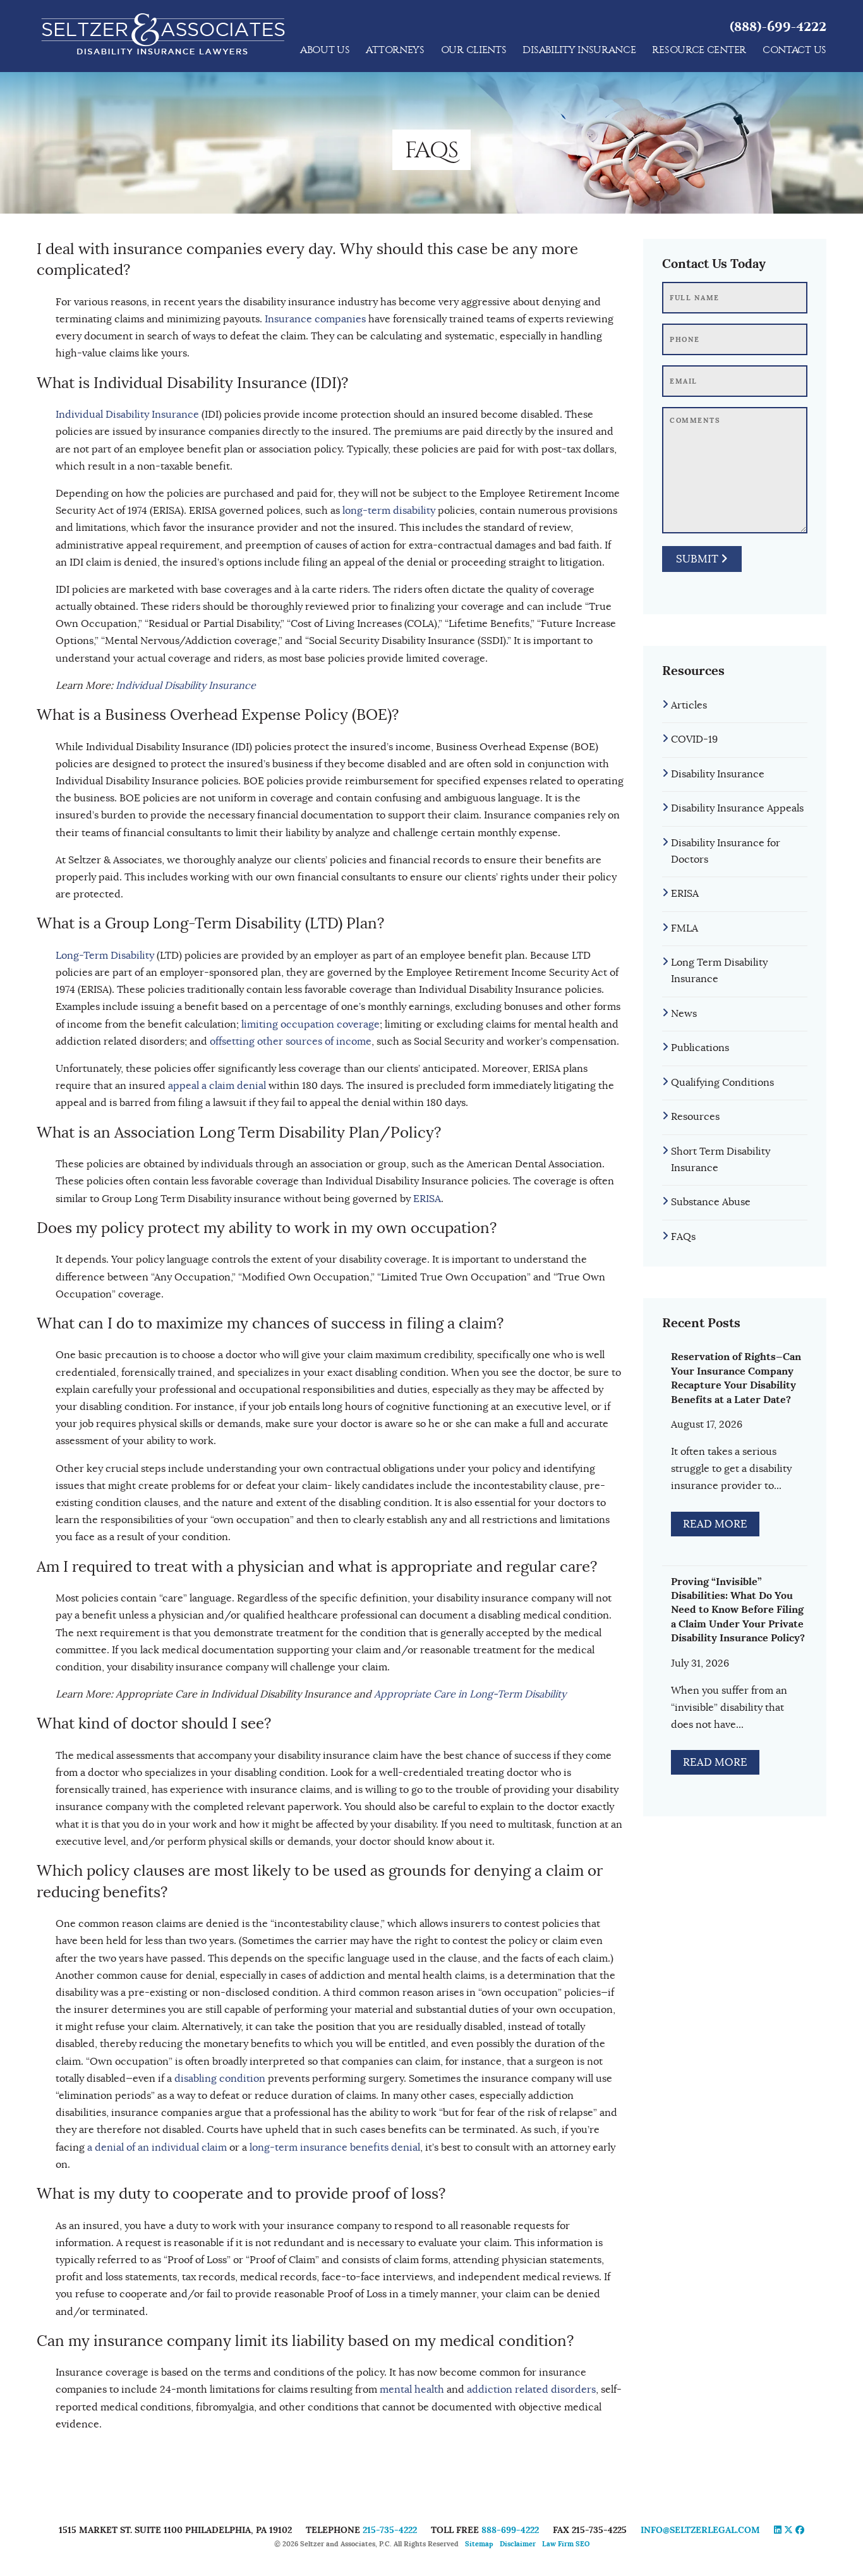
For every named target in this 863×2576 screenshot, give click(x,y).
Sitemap (479, 2544)
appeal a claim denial (217, 1086)
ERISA (427, 1199)
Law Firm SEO (566, 2544)
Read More (715, 1524)
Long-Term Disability (105, 956)
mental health (412, 2390)
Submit (698, 559)
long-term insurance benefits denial (335, 2148)
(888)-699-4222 (778, 27)
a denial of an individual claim (157, 2148)
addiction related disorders (531, 2390)
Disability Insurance (718, 774)
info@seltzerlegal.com (700, 2530)
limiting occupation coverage (311, 1024)
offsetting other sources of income (291, 1042)
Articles (689, 705)
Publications (700, 1048)
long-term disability (389, 511)
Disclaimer (518, 2544)
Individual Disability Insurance (127, 415)
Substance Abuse (711, 1202)
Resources (695, 1117)
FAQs (683, 1237)
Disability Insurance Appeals (737, 808)
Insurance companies (315, 319)
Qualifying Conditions (722, 1083)
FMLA (685, 928)
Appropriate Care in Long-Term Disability (470, 1694)
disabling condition (220, 2079)
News (684, 1014)
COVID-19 (694, 739)
